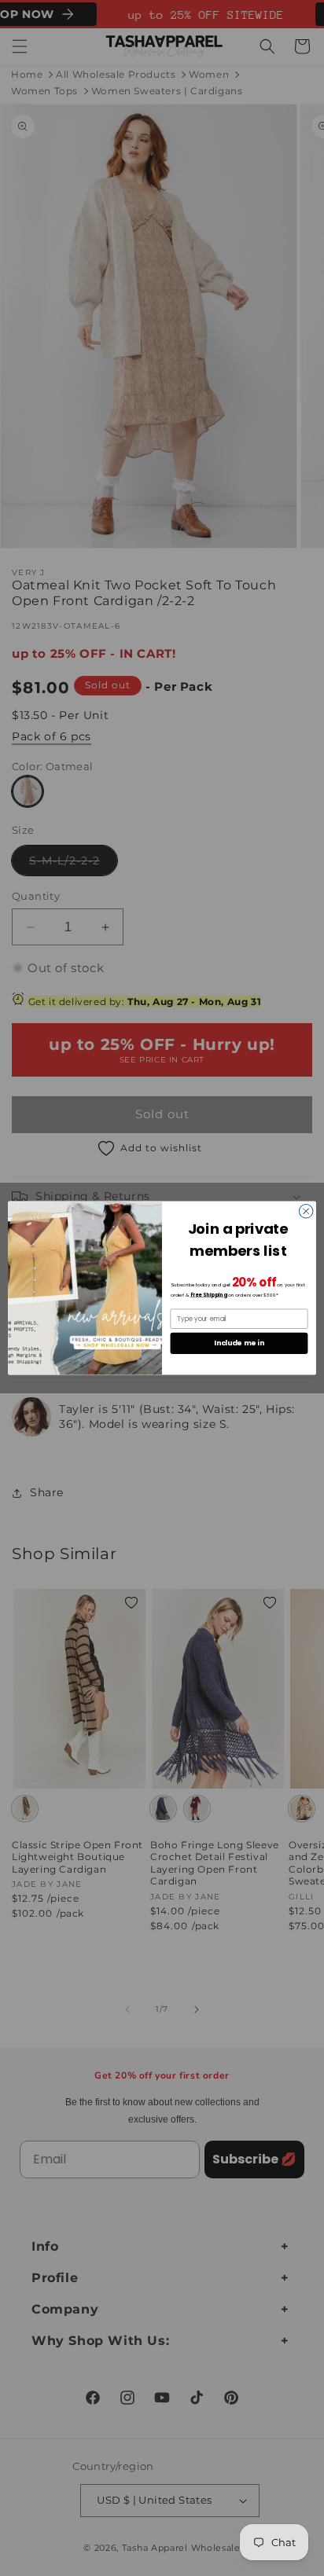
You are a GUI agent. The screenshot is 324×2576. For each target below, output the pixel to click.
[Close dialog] (306, 1211)
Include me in (239, 1343)
